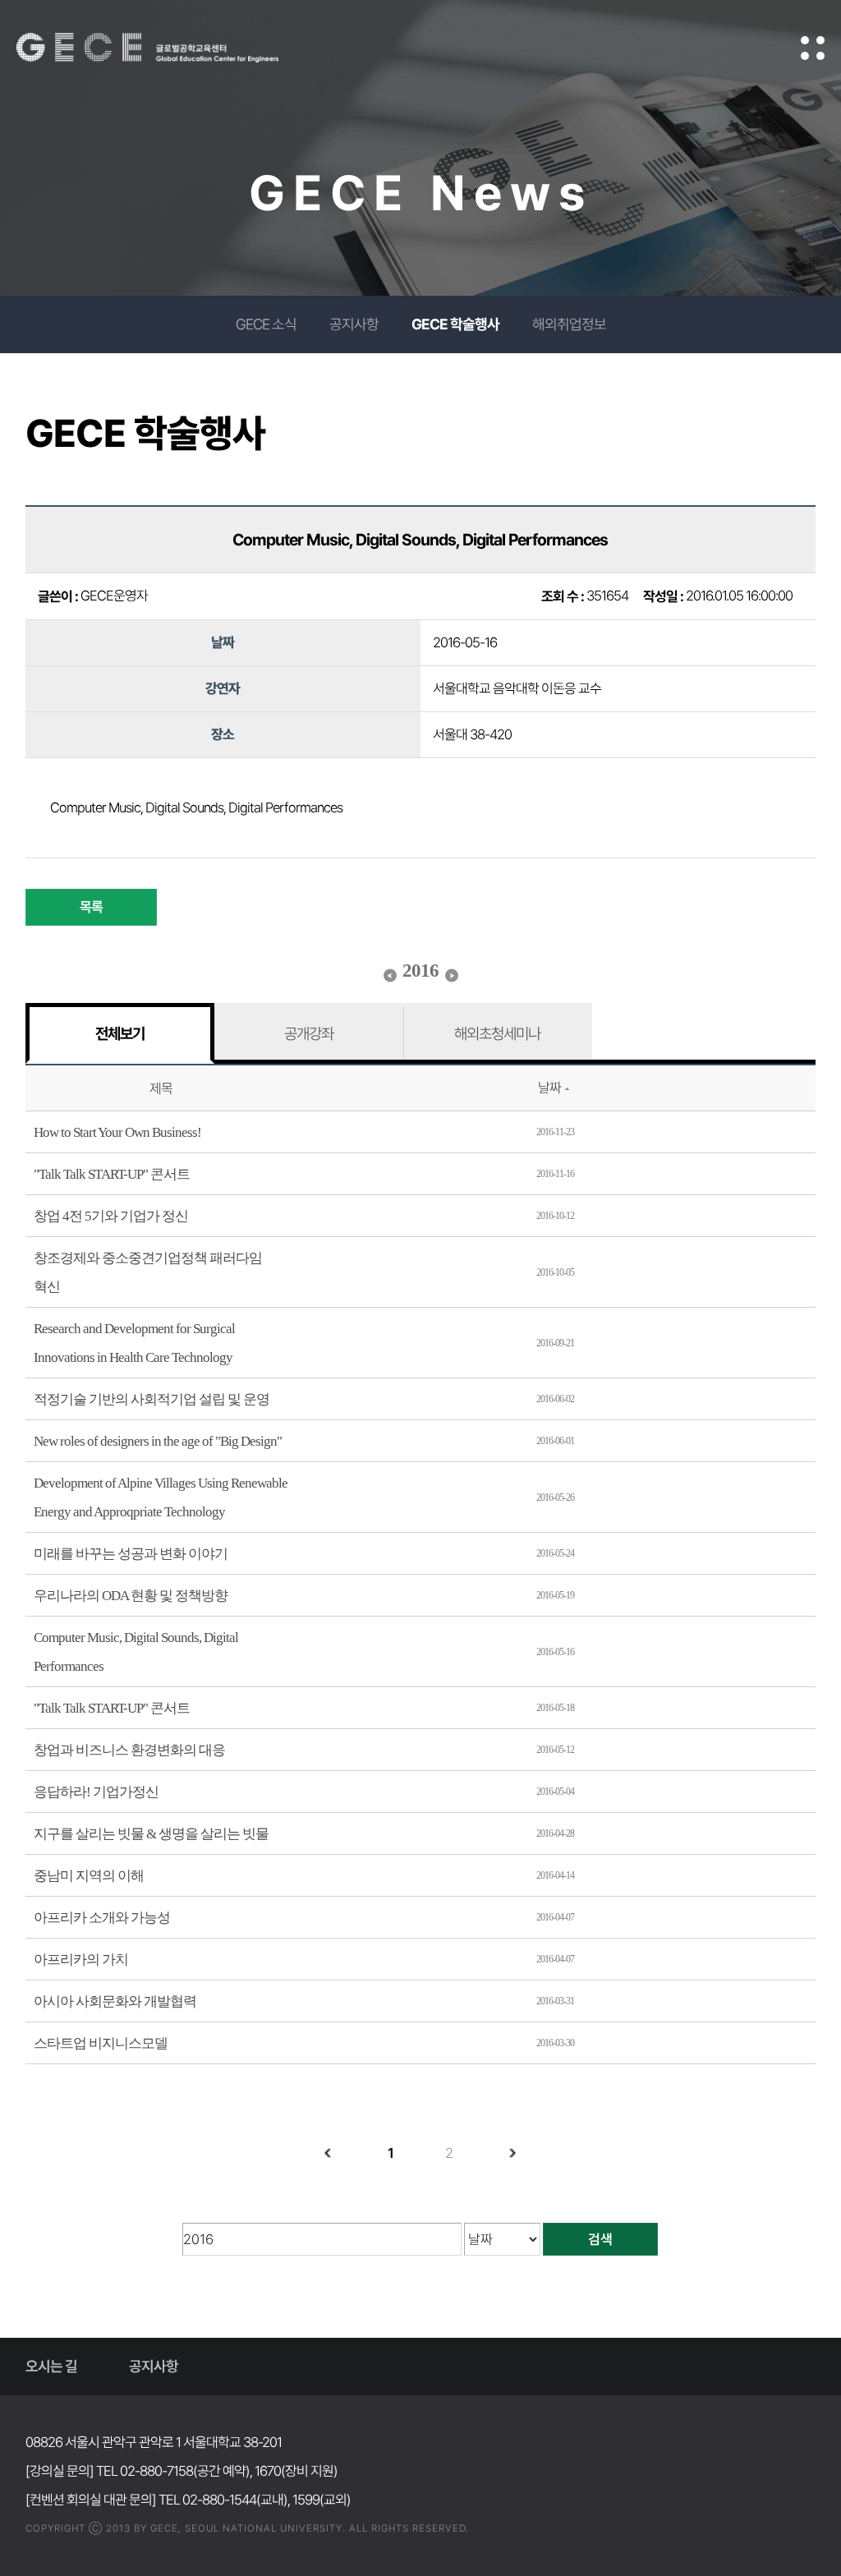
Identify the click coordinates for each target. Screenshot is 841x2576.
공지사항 (354, 324)
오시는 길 (51, 2366)
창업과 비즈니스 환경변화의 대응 (129, 1750)
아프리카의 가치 (81, 1960)
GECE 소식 (266, 324)
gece (168, 48)
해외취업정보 (569, 324)
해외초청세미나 (497, 1033)
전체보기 (120, 1033)
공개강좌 (309, 1033)
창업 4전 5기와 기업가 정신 (111, 1216)
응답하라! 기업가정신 (96, 1792)
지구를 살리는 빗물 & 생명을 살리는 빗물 (151, 1834)
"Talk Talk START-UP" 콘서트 (112, 1174)
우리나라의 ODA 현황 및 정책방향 (131, 1596)
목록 (91, 907)
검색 (600, 2239)
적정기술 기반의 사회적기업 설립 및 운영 (152, 1399)
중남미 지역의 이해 (89, 1876)
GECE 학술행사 (455, 324)
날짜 (549, 1088)
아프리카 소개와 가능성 (102, 1918)
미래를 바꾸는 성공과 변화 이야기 (131, 1554)
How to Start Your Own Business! (117, 1132)
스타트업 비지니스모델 (101, 2043)
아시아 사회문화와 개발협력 (115, 2001)
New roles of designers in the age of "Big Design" (158, 1441)
